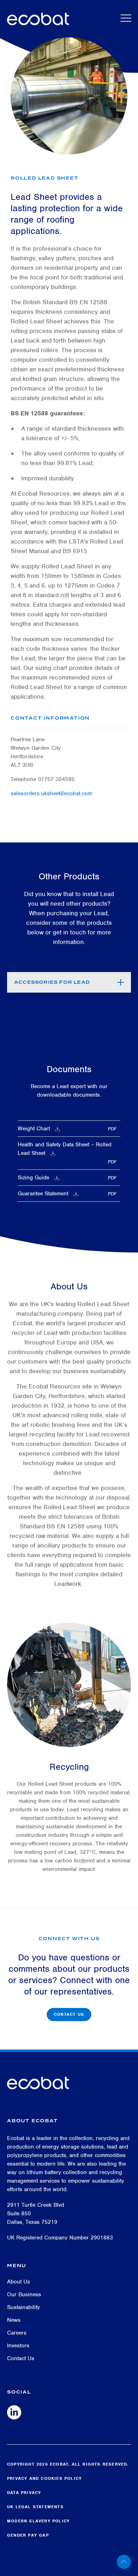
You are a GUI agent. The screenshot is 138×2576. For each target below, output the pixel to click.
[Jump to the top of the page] (127, 2562)
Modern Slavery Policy (38, 2521)
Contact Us (69, 2014)
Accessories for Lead (52, 982)
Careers (17, 2333)
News (14, 2320)
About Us (19, 2282)
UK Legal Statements (35, 2507)
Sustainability (24, 2307)
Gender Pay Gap (28, 2535)
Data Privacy (24, 2493)
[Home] (38, 17)
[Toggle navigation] (126, 18)
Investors (18, 2346)
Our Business (24, 2294)
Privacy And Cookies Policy (44, 2478)
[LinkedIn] (14, 2412)
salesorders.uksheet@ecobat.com (51, 793)
